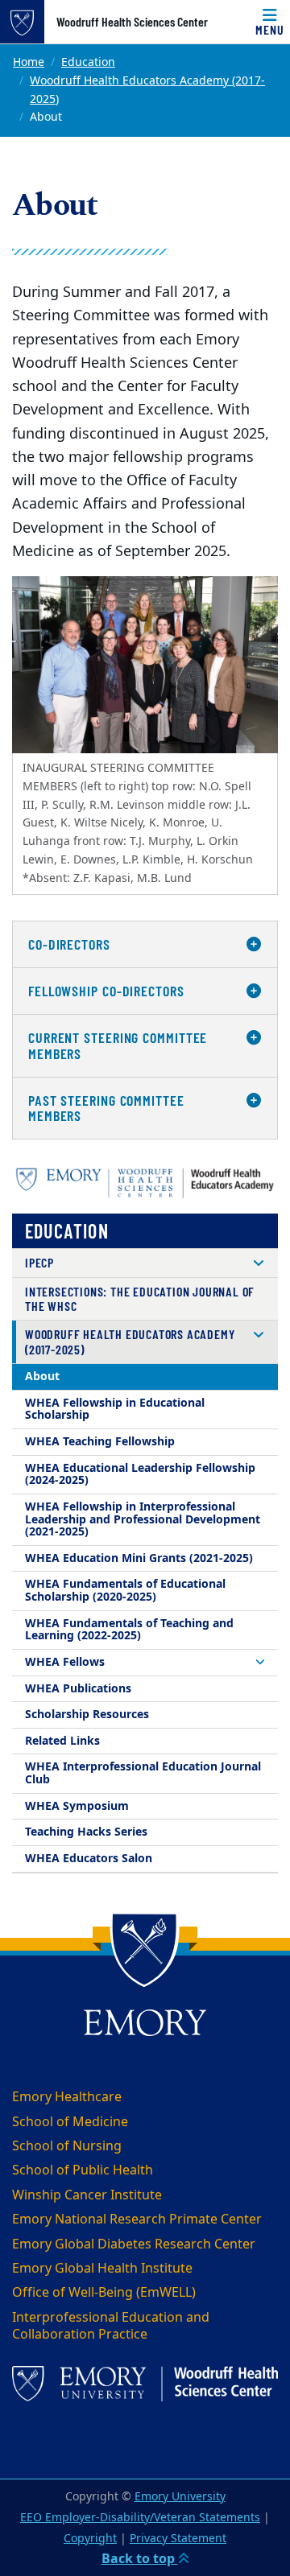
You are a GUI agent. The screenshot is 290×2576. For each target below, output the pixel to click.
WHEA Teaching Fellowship (100, 1442)
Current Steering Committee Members (118, 1045)
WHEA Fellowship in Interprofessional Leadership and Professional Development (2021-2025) (143, 1519)
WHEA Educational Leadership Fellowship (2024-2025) (140, 1475)
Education (88, 62)
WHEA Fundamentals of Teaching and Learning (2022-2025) (129, 1630)
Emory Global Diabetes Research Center (134, 2244)
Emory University (180, 2497)
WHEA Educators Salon (89, 1859)
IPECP (39, 1262)
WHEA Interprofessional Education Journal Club (143, 1773)
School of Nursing (67, 2146)
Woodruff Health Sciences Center (132, 22)
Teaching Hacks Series (86, 1832)
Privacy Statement (178, 2539)
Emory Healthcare (67, 2097)
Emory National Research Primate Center (137, 2219)
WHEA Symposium (77, 1806)
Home (29, 62)
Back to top (140, 2559)
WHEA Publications (78, 1689)
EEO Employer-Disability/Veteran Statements (140, 2518)
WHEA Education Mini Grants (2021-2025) (139, 1558)
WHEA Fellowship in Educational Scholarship (115, 1410)
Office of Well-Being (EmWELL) (104, 2293)
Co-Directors (69, 944)
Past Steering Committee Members (106, 1108)
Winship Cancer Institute (87, 2195)
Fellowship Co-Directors (106, 991)
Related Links (62, 1741)
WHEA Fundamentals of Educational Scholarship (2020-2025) (125, 1591)
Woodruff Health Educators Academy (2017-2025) (147, 90)
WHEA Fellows (65, 1662)
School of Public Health (83, 2170)
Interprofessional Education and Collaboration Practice (111, 2326)
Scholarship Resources (87, 1715)
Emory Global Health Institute (102, 2269)
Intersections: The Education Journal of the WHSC (140, 1298)
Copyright (90, 2539)
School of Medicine (70, 2122)
